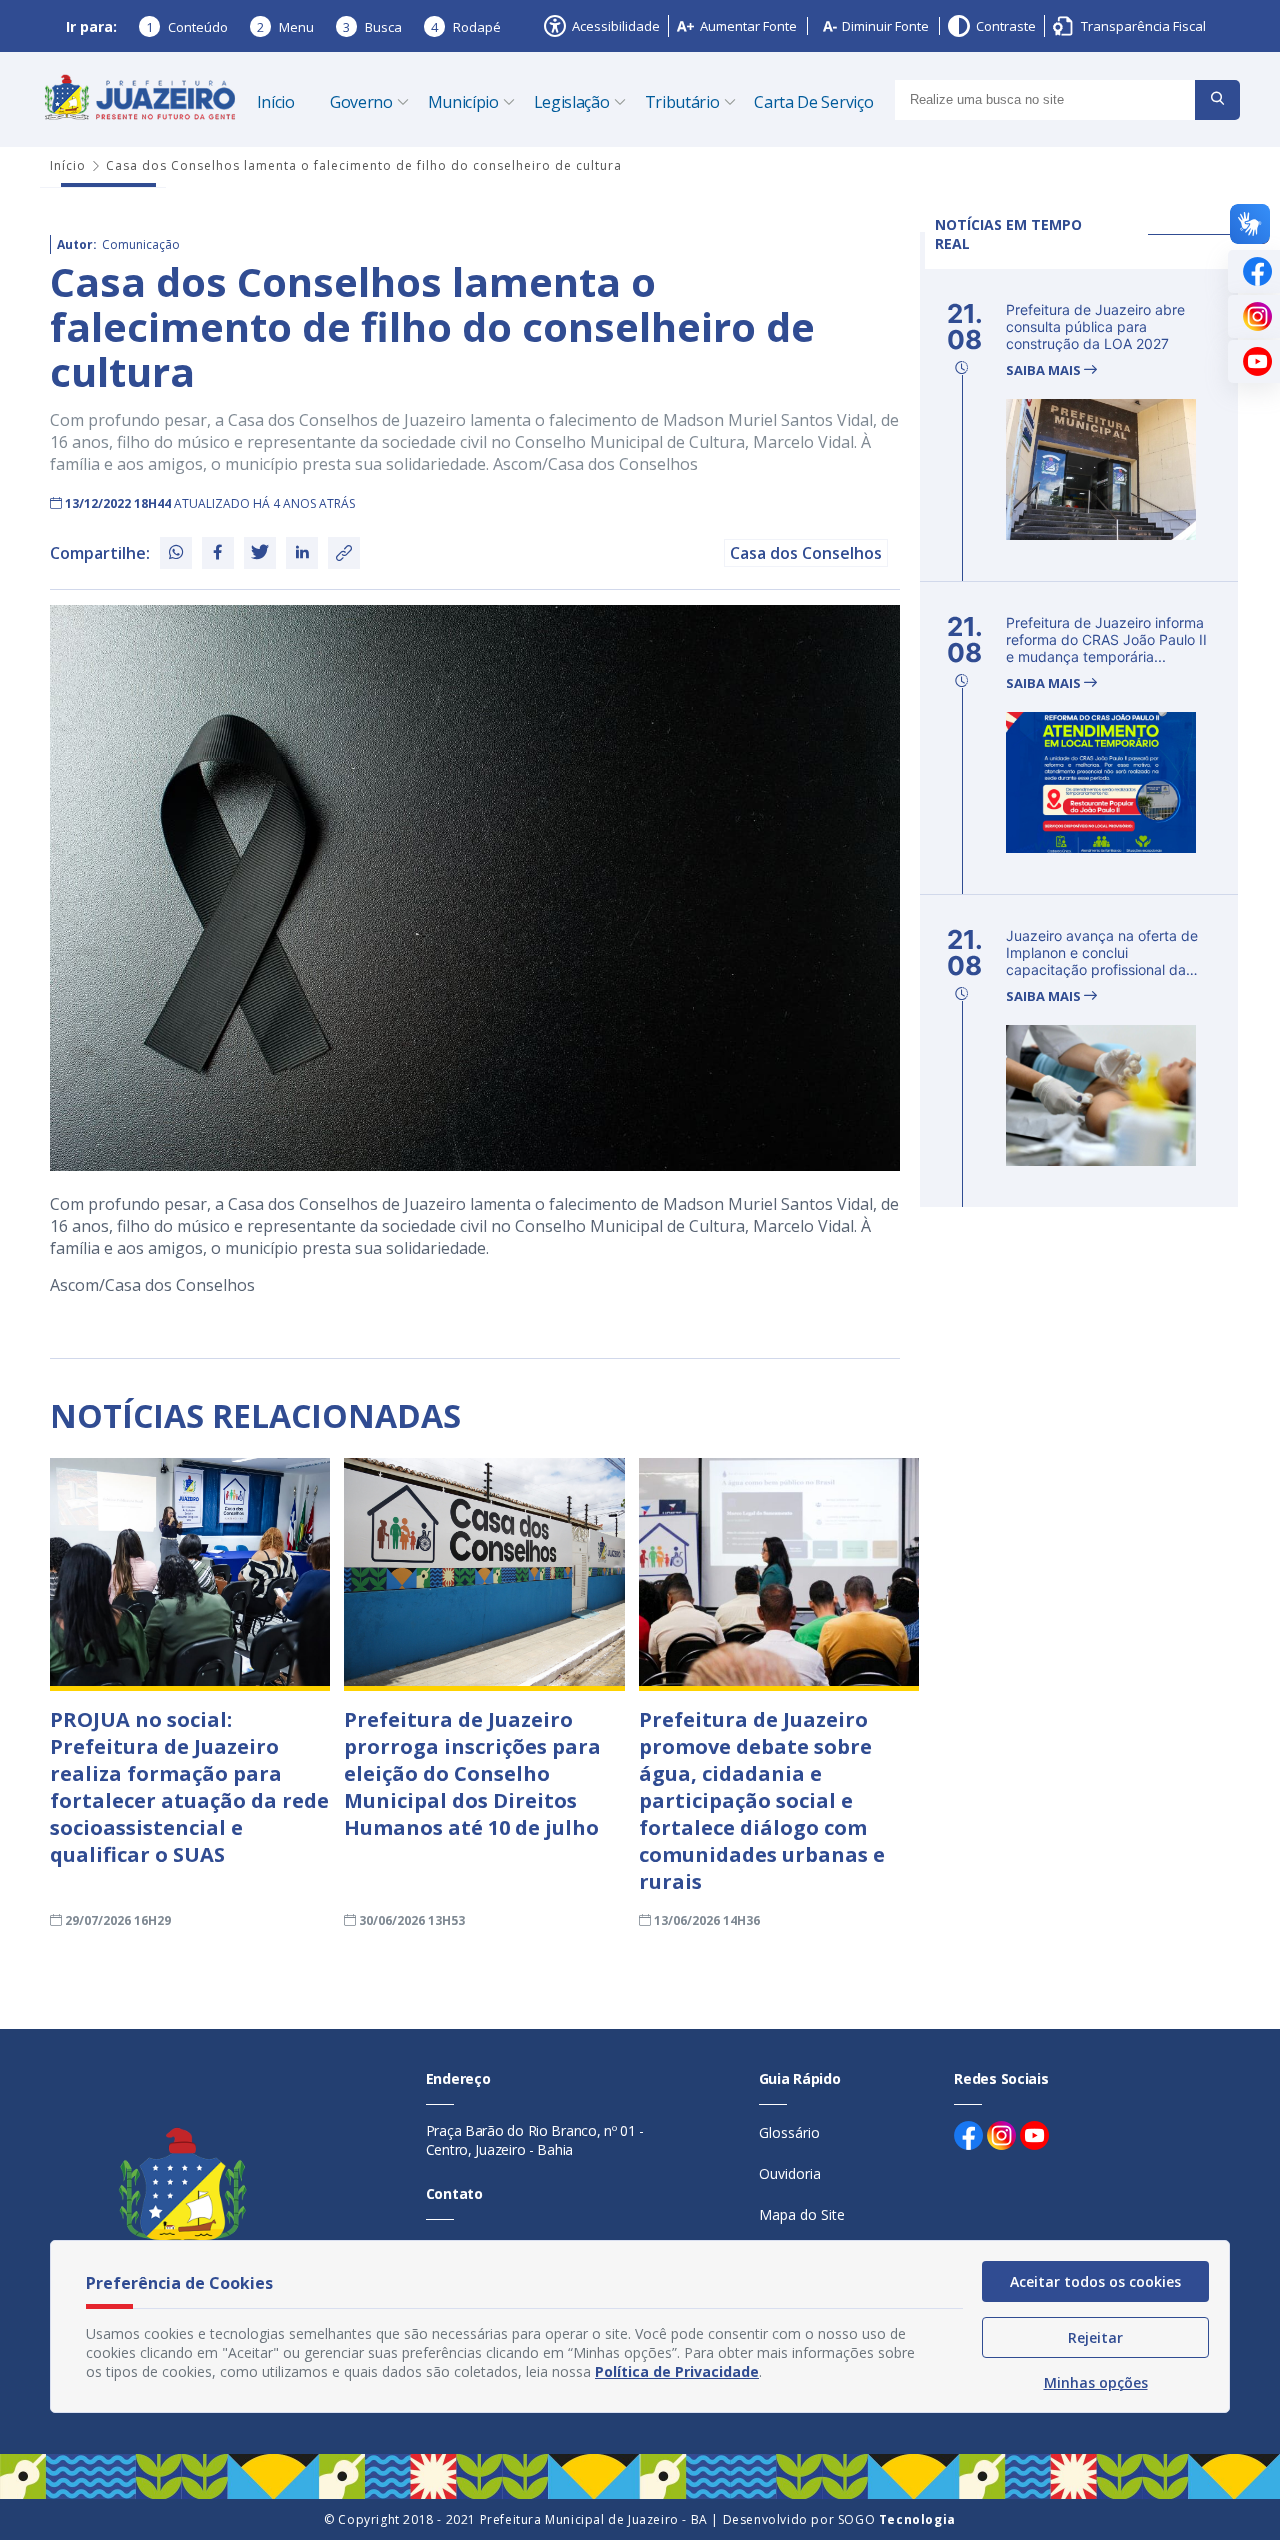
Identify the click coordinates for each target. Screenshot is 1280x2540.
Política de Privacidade (677, 2371)
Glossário (789, 2132)
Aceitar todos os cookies (1095, 2281)
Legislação (572, 102)
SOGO (897, 2519)
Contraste (1006, 26)
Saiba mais (1045, 370)
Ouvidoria (790, 2173)
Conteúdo (187, 27)
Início (276, 102)
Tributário (682, 102)
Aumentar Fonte (748, 26)
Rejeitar (1095, 2337)
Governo (361, 102)
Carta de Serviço (813, 102)
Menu (285, 27)
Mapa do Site (802, 2214)
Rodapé (466, 27)
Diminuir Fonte (885, 26)
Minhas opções (1096, 2382)
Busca (372, 27)
